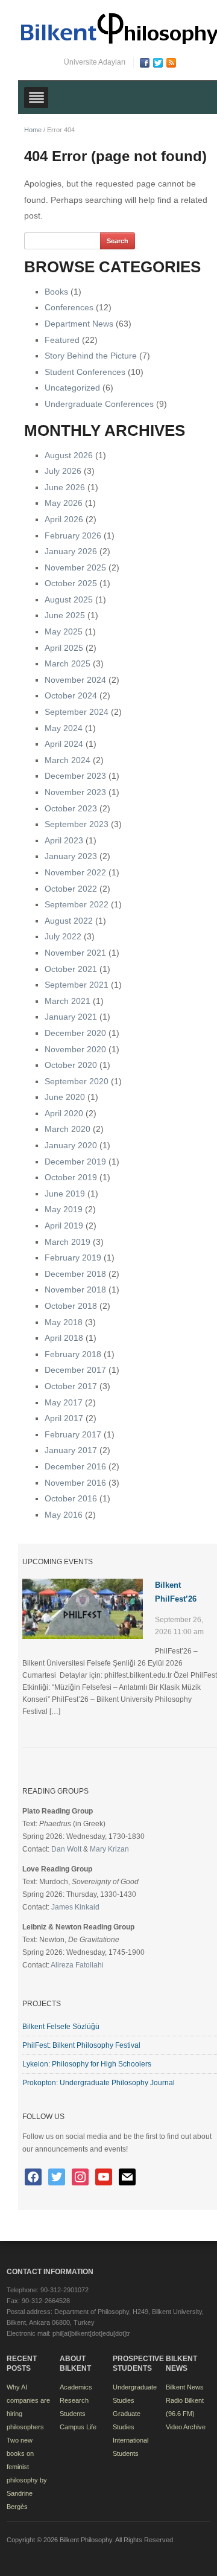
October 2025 (71, 583)
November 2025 (75, 567)
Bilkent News (185, 2387)
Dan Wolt (66, 1849)
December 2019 (75, 1162)
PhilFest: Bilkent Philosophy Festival (81, 2045)
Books (56, 292)
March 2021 (68, 1001)
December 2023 (75, 776)
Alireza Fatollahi (77, 1965)
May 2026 (64, 503)
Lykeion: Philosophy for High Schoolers (87, 2064)
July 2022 (63, 936)
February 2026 (73, 535)
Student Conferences (85, 372)
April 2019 (64, 1226)
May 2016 (64, 1515)
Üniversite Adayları (95, 62)
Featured (62, 340)
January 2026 (71, 551)
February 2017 (73, 1434)
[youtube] (104, 2176)
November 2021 (75, 953)
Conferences (69, 307)
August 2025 (69, 599)
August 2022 (69, 921)
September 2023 (77, 824)
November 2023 (75, 792)
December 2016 (75, 1466)
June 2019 (65, 1194)
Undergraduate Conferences (99, 404)
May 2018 (64, 1322)
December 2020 (75, 1033)
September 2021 (77, 985)
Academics (76, 2387)
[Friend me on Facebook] (33, 2176)
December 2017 (75, 1370)
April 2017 (64, 1418)
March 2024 (68, 760)
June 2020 (65, 1097)
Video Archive (186, 2427)
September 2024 (77, 712)
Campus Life (78, 2427)
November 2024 (75, 680)
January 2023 (71, 856)
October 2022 (71, 889)
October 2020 (71, 1065)
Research (74, 2400)
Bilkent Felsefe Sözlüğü (61, 2027)
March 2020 (68, 1129)
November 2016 (75, 1483)
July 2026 (63, 471)
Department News (79, 324)
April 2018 (64, 1338)
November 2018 (75, 1290)
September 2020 (77, 1081)
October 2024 (71, 695)
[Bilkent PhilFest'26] (83, 1608)
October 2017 (71, 1386)
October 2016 (71, 1498)
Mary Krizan (109, 1849)
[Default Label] (80, 2176)
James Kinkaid (75, 1907)
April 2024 (64, 744)
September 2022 (77, 904)
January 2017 (71, 1450)
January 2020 (71, 1145)
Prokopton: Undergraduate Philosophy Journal (99, 2083)
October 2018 (71, 1306)
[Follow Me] (57, 2176)
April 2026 (64, 519)
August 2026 (69, 455)
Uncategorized (72, 388)
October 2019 (71, 1177)
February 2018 (73, 1354)
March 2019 (68, 1242)
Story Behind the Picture (91, 356)
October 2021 (71, 969)
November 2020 (75, 1049)
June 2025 (65, 615)
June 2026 (65, 487)
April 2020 (64, 1113)
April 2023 (64, 840)
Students (73, 2414)
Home (33, 130)
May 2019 (64, 1209)
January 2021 (71, 1017)
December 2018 (75, 1274)
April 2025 (64, 648)
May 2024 (64, 728)
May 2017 (64, 1402)
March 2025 (68, 663)
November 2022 (75, 872)
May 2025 (64, 631)
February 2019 (73, 1258)
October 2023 (71, 808)
